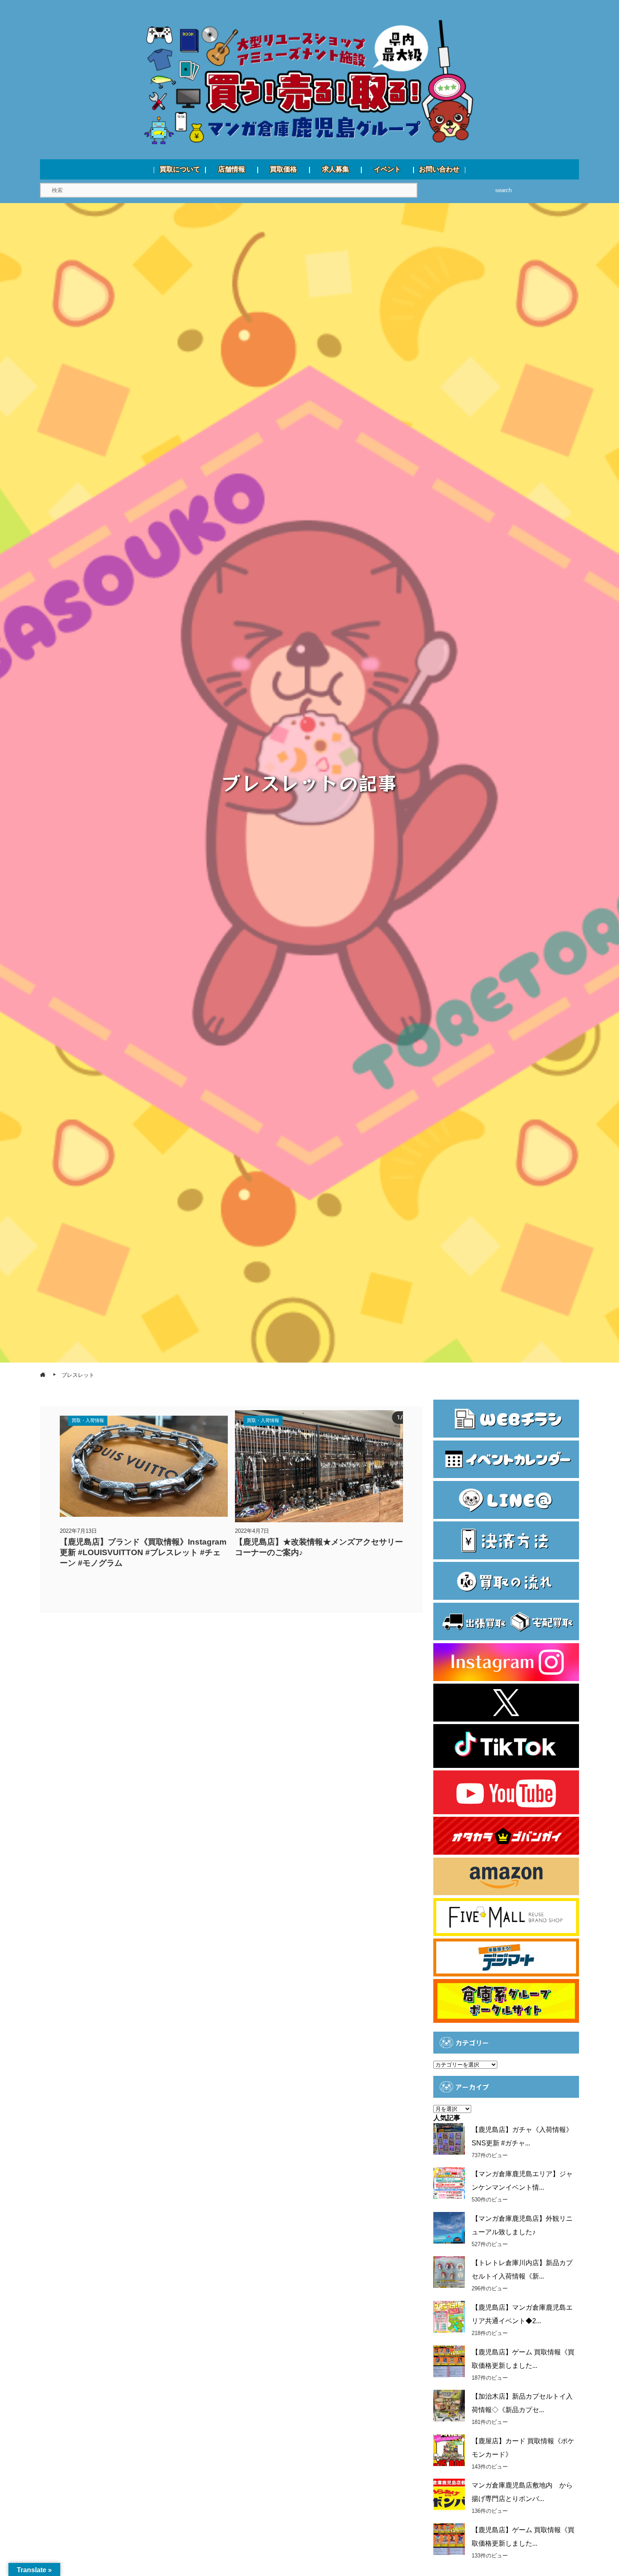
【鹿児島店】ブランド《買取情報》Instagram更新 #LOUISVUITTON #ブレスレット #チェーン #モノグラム (143, 1552)
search (503, 190)
